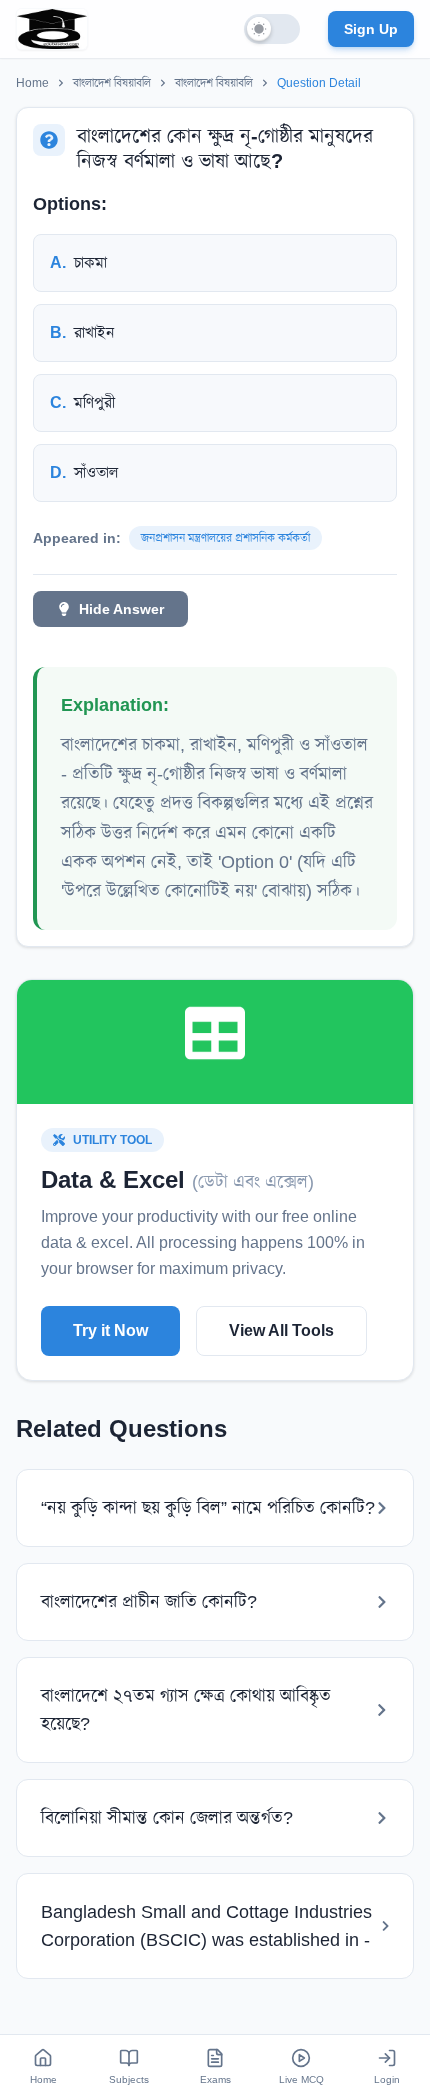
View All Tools (281, 1330)
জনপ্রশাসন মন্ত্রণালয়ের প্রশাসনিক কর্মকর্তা (225, 538)
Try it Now (110, 1330)
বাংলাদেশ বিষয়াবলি (112, 83)
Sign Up (371, 29)
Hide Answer (121, 609)
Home (32, 83)
